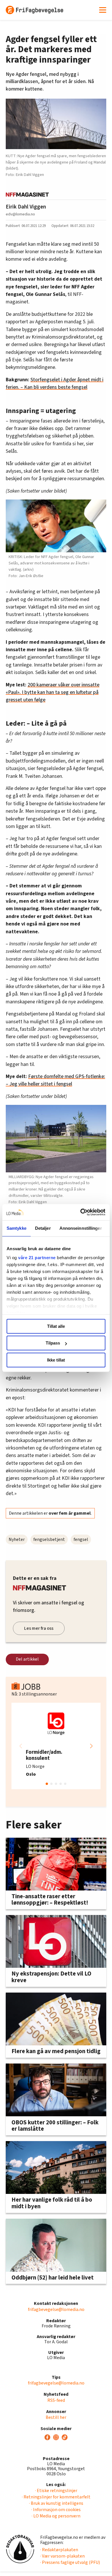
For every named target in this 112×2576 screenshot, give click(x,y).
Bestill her (56, 2417)
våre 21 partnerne (37, 1258)
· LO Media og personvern (56, 2516)
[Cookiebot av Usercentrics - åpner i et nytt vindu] (81, 1212)
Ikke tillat (56, 1360)
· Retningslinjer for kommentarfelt (56, 2497)
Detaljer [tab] (43, 1228)
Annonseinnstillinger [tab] (81, 1228)
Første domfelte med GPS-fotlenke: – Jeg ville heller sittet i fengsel (55, 1080)
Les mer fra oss (39, 1628)
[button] (91, 1746)
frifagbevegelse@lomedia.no (56, 2310)
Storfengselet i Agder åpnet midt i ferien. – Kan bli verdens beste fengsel (55, 383)
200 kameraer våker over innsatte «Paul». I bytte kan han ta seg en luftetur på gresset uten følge (53, 692)
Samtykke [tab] (17, 1228)
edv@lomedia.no (20, 214)
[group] (56, 1746)
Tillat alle (56, 1326)
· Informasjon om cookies (56, 2510)
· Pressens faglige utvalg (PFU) (70, 2562)
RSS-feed (56, 2400)
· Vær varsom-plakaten (62, 2556)
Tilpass (53, 1343)
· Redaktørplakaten (59, 2550)
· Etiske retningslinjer (56, 2491)
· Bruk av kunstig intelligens (56, 2503)
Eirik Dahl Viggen (26, 207)
